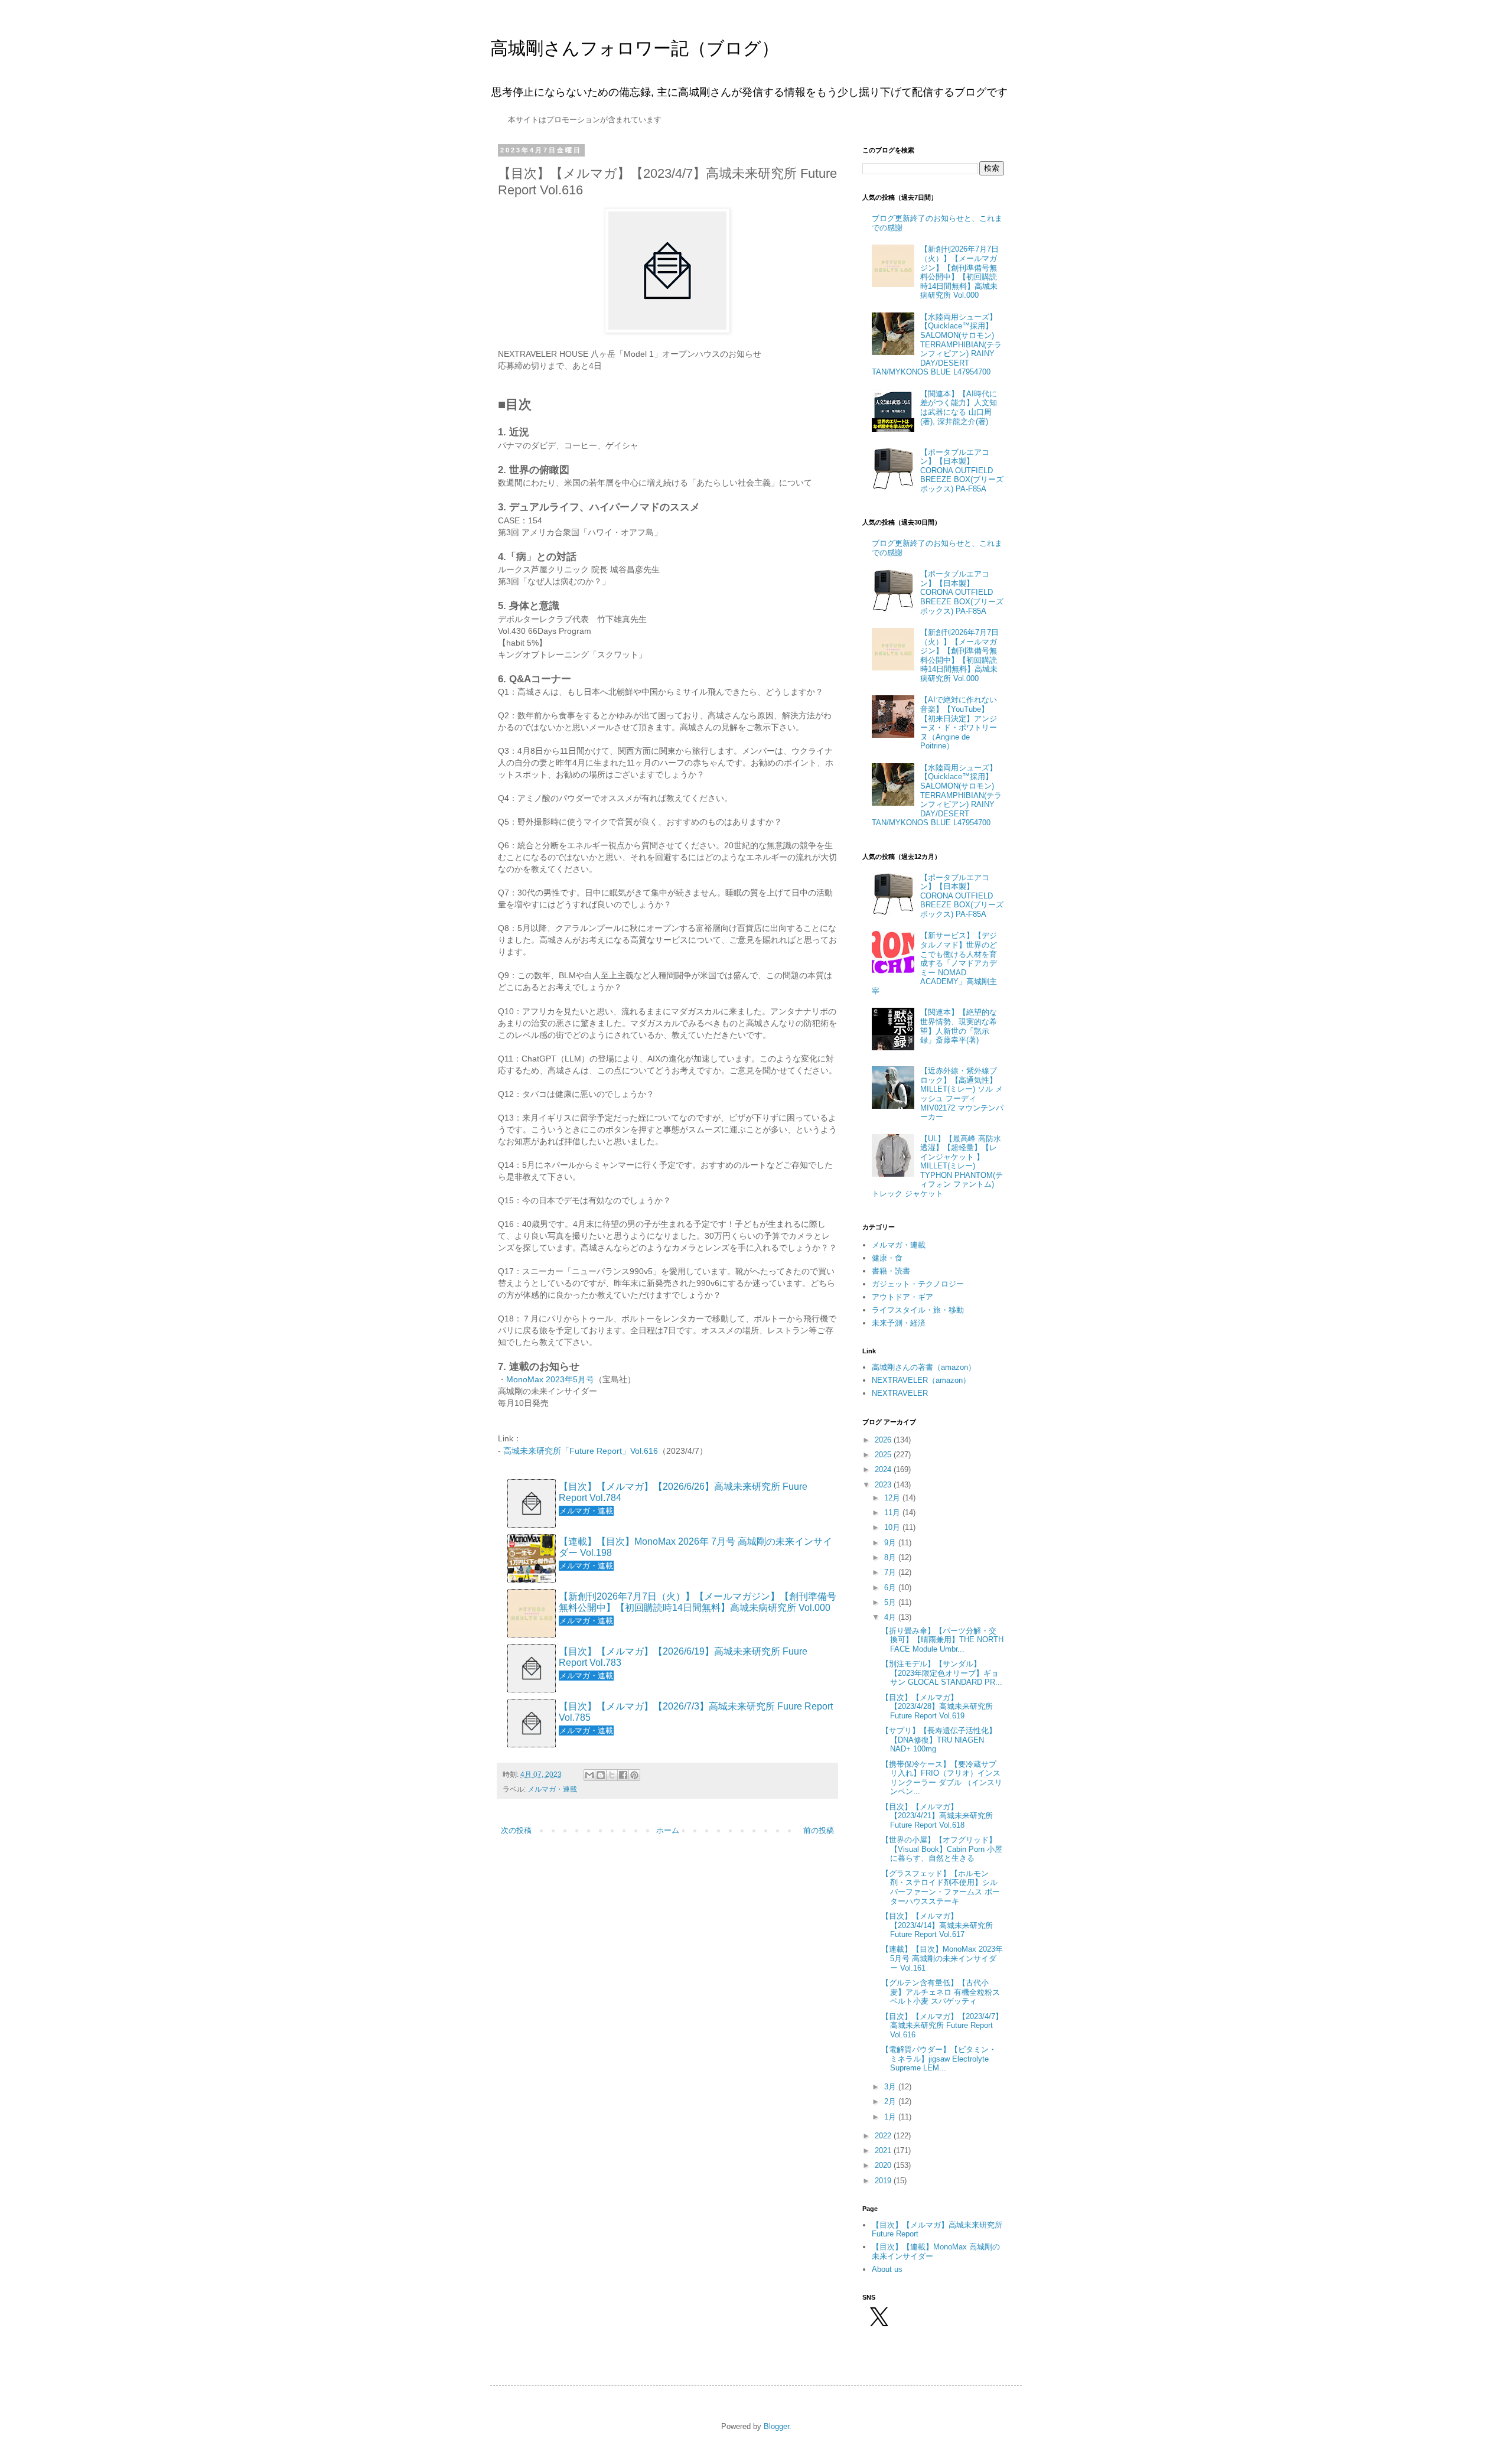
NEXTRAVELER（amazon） (921, 1380)
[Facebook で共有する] (623, 1775)
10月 (893, 1527)
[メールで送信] (589, 1775)
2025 (884, 1455)
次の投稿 (516, 1830)
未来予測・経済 (899, 1323)
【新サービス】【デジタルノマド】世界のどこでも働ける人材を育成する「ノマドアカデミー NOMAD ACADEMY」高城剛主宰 (934, 963)
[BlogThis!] (601, 1775)
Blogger (776, 2426)
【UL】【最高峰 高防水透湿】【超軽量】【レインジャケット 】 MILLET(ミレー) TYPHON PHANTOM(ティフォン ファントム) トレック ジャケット (937, 1166)
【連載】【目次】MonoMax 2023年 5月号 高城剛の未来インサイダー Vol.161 (942, 1958)
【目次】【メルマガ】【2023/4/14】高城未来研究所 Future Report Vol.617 (937, 1925)
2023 (884, 1485)
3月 (891, 2087)
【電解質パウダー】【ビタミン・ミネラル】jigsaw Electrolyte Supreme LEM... (939, 2059)
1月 (891, 2117)
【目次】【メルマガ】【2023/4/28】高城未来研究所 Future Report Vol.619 (937, 1707)
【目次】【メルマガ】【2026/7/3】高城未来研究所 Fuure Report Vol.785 (696, 1712)
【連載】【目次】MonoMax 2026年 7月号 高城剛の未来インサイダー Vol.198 (695, 1547)
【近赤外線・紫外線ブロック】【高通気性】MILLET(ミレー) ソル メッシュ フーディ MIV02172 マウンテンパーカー (962, 1094)
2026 (884, 1440)
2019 (884, 2181)
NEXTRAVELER (900, 1393)
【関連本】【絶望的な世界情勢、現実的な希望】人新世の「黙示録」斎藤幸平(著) (959, 1026)
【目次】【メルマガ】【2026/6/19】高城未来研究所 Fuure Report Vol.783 (683, 1657)
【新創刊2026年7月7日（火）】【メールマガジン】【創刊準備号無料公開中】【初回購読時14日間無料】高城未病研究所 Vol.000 (698, 1602)
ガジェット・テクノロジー (918, 1284)
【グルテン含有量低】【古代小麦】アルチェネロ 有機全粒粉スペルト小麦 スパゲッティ (941, 1992)
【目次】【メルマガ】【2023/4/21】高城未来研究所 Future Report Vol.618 (937, 1816)
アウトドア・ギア (902, 1297)
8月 (891, 1557)
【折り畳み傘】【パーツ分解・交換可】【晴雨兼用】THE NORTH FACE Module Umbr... (942, 1640)
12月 (893, 1498)
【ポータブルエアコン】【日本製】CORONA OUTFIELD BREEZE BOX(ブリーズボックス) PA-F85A (962, 471)
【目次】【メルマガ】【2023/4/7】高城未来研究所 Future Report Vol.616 (942, 2026)
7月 (891, 1572)
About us (887, 2269)
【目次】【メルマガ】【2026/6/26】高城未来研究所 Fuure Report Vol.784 (683, 1492)
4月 (891, 1617)
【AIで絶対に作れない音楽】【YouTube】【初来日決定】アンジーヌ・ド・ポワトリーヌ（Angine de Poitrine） (959, 723)
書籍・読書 (891, 1271)
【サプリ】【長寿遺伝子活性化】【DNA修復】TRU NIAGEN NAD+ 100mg (939, 1740)
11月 (893, 1513)
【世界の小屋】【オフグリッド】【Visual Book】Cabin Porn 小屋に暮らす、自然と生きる (942, 1849)
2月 (891, 2101)
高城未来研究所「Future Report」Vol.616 (581, 1451)
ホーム (668, 1830)
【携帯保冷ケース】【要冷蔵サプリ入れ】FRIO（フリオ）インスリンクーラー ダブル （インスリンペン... (942, 1778)
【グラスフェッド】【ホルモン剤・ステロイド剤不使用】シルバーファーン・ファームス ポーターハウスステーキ (941, 1887)
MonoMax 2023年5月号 (550, 1379)
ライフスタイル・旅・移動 (918, 1310)
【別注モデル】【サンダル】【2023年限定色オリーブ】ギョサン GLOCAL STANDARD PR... (942, 1673)
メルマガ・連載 (552, 1789)
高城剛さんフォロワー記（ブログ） (635, 48)
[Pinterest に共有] (634, 1775)
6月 (891, 1588)
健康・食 (887, 1258)
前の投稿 (819, 1830)
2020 (884, 2165)
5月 (891, 1602)
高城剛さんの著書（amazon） (924, 1367)
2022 (884, 2136)
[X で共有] (612, 1775)
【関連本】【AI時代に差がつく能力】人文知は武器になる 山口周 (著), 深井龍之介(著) (959, 408)
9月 (891, 1543)
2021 (884, 2150)
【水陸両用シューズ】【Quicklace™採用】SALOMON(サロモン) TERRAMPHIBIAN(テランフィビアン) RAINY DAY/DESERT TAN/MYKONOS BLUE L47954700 (937, 345)
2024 (884, 1469)
